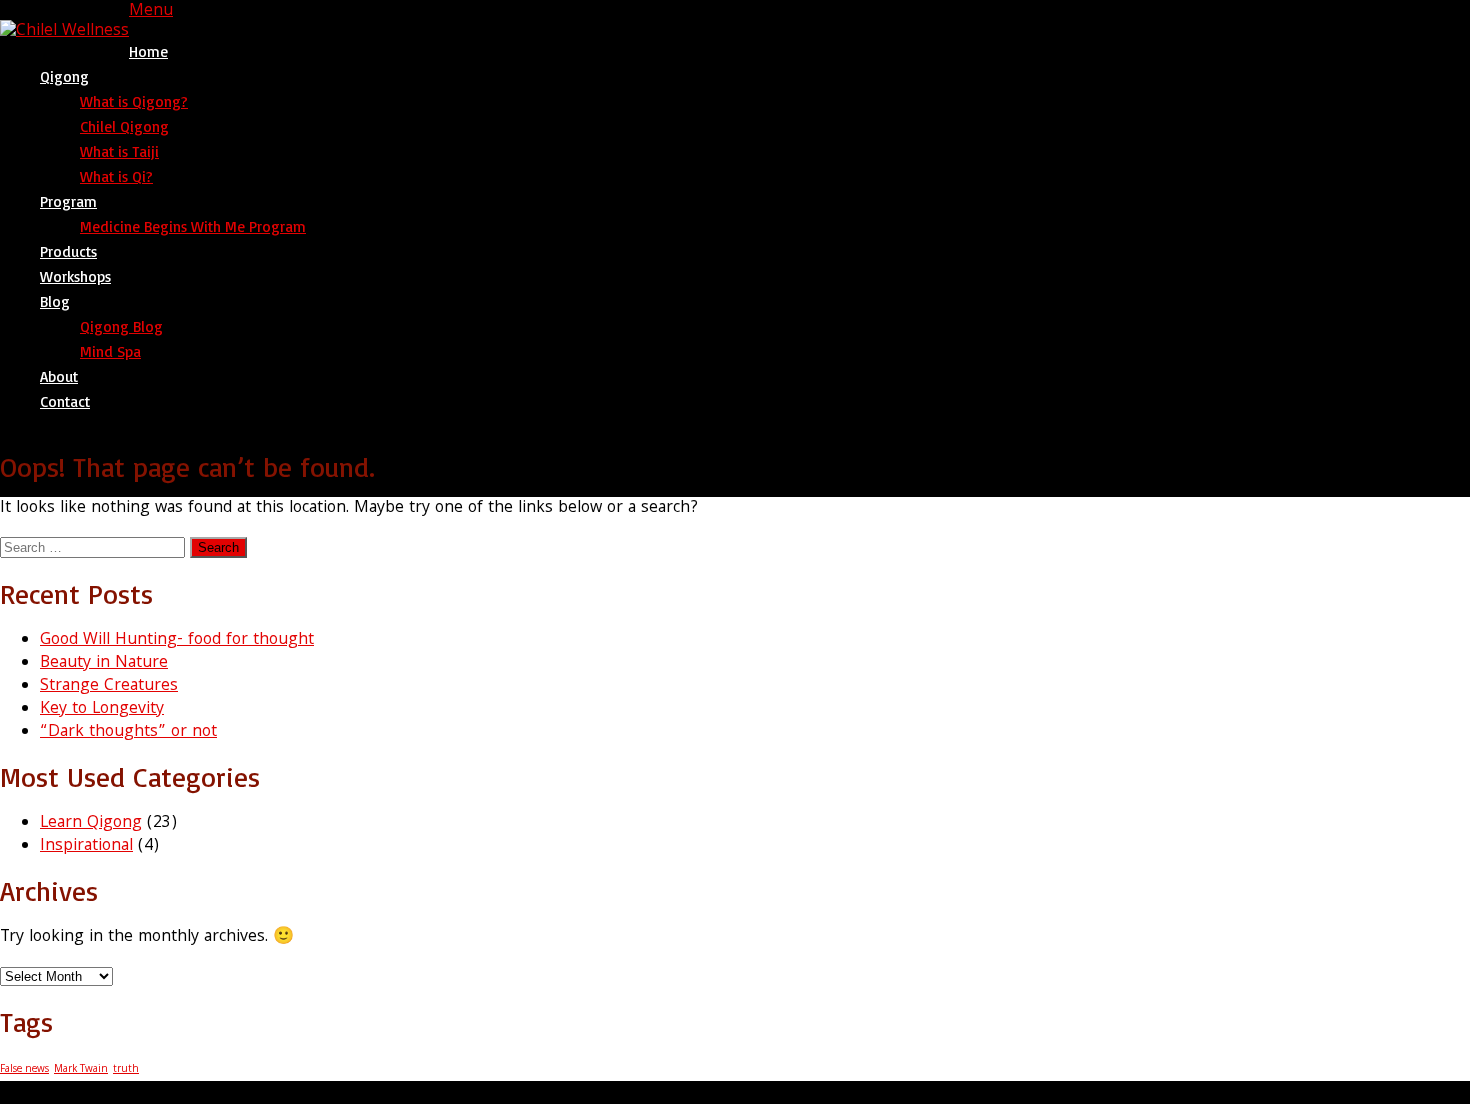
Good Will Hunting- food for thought (177, 640)
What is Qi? (116, 176)
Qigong (64, 76)
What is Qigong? (134, 101)
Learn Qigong (91, 823)
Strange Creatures (109, 686)
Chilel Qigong (124, 126)
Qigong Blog (121, 326)
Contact (65, 401)
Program (68, 201)
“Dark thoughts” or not (128, 732)
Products (68, 251)
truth (126, 1069)
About (59, 376)
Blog (55, 301)
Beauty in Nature (104, 663)
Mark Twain (81, 1069)
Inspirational (86, 846)
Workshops (75, 276)
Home (148, 51)
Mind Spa (110, 351)
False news (24, 1069)
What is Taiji (119, 151)
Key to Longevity (102, 709)
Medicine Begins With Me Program (193, 226)
